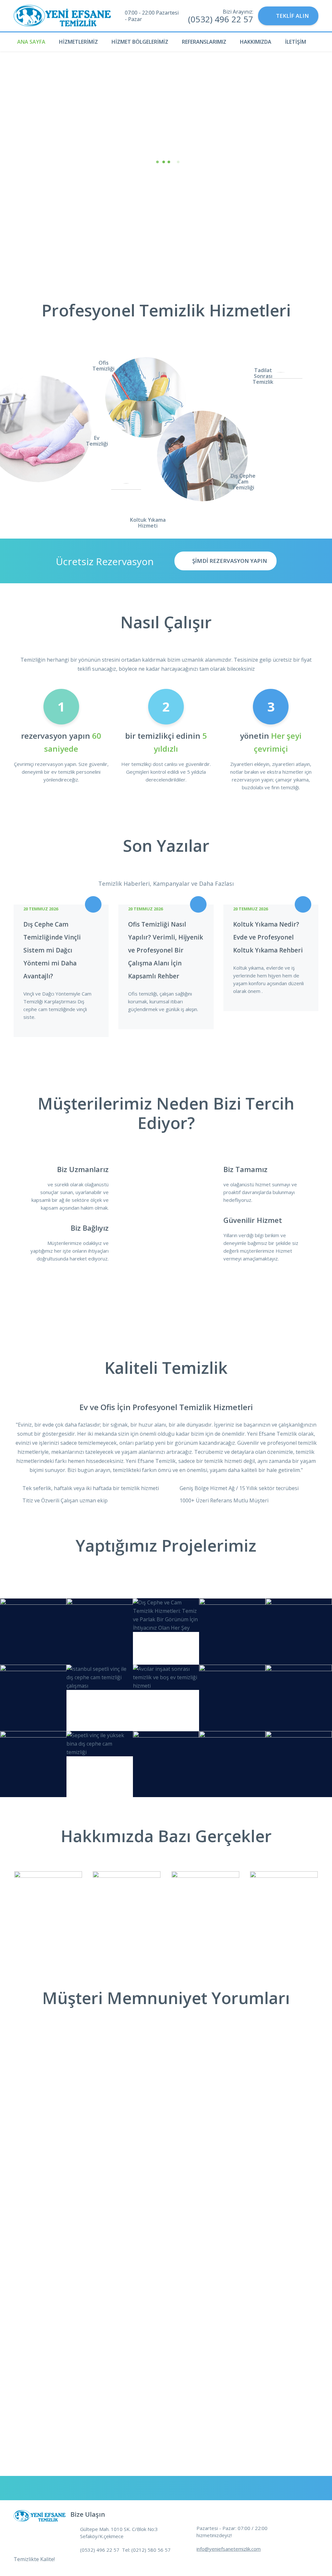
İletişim (296, 42)
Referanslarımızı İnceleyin (166, 210)
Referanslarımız (204, 42)
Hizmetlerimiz (78, 42)
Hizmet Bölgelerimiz (140, 42)
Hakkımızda (256, 42)
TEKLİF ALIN (292, 16)
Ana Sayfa (31, 42)
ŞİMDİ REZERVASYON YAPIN (230, 561)
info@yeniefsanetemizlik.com (229, 2549)
